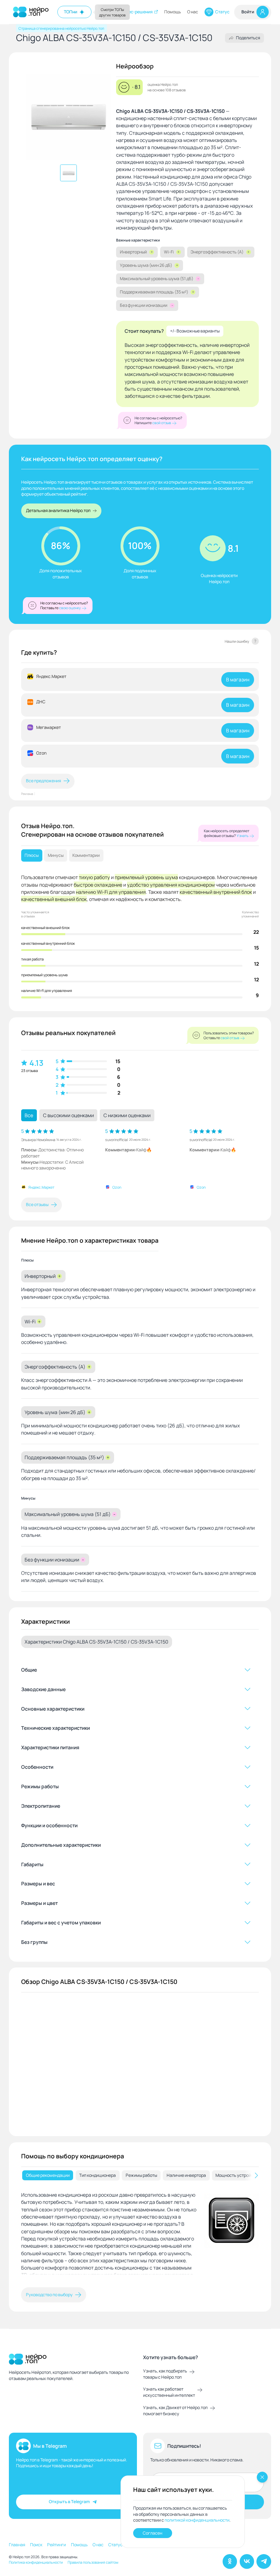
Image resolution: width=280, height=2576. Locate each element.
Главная (17, 2545)
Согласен (152, 2533)
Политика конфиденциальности (36, 2562)
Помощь (173, 12)
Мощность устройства (238, 2175)
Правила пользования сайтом (93, 2562)
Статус (222, 12)
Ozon (117, 1187)
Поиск (36, 2545)
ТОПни (71, 12)
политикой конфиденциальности (197, 2520)
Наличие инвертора (186, 2175)
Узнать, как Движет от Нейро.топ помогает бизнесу (175, 2411)
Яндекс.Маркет (41, 1187)
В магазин (238, 679)
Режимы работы (141, 2175)
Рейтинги (57, 2545)
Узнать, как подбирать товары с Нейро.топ (165, 2374)
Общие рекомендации (48, 2175)
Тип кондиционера (97, 2175)
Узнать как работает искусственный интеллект (169, 2392)
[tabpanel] (140, 2236)
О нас (193, 12)
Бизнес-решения (136, 12)
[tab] (48, 2175)
